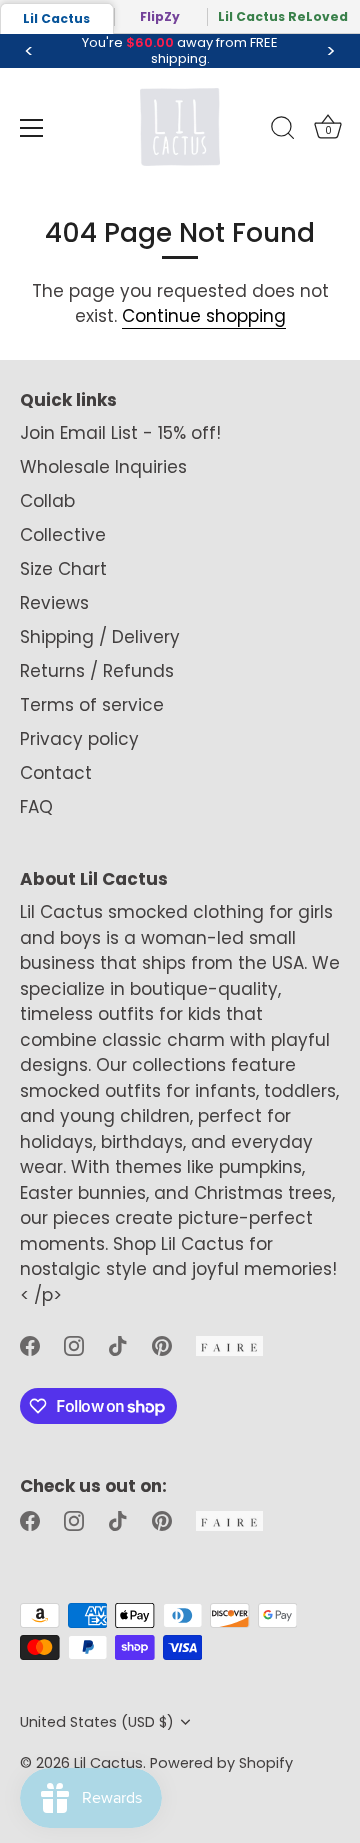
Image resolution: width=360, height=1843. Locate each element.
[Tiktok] (118, 1344)
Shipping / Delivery (100, 637)
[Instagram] (74, 1344)
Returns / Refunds (97, 671)
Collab (47, 501)
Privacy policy (79, 739)
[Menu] (32, 128)
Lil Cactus (56, 18)
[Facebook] (30, 1344)
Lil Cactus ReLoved (283, 16)
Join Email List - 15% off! (120, 433)
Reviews (54, 603)
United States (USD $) (97, 1722)
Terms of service (92, 705)
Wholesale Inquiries (103, 467)
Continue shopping (204, 316)
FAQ (36, 807)
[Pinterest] (162, 1344)
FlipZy (160, 16)
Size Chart (63, 569)
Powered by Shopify (221, 1763)
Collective (63, 535)
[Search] (283, 131)
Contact (56, 773)
